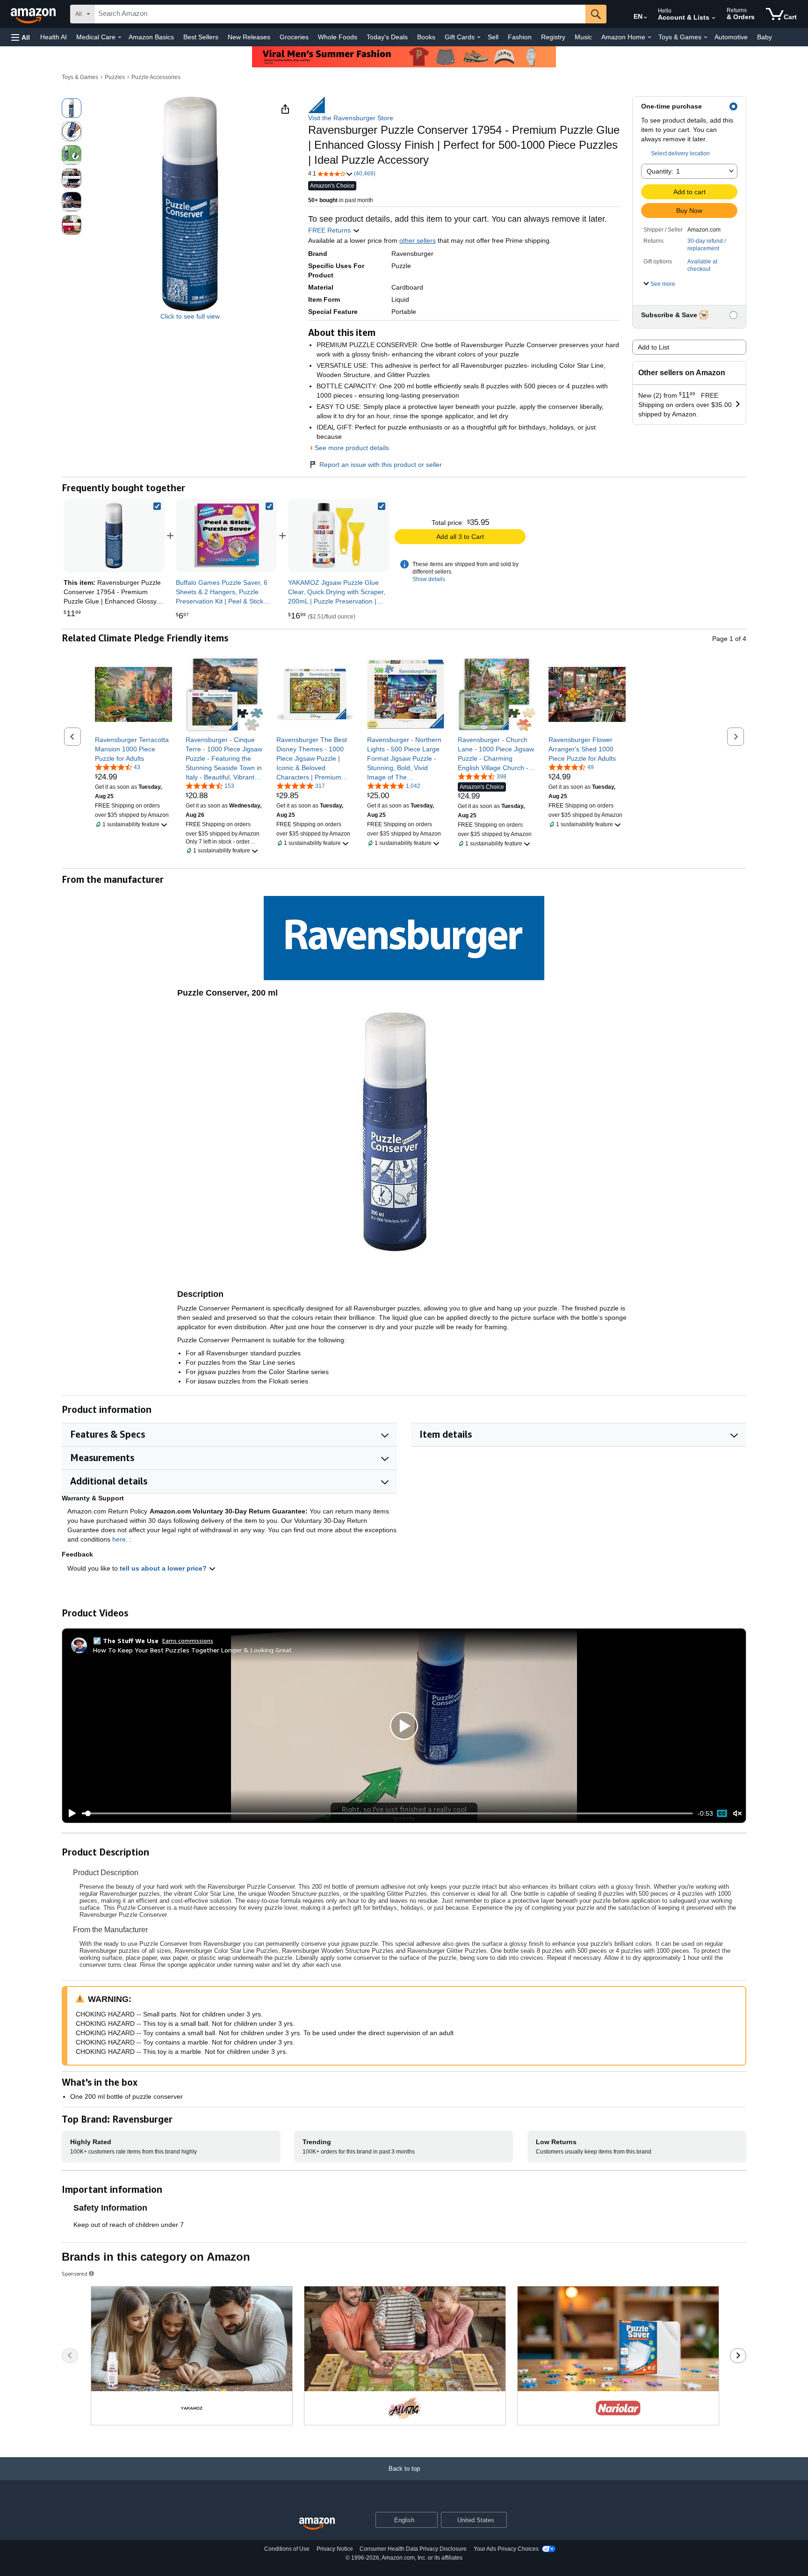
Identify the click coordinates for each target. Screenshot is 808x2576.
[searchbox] (340, 14)
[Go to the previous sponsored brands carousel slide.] (70, 2356)
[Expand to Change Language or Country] (645, 18)
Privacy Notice (335, 2549)
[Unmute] (737, 1814)
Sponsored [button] (75, 2274)
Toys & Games (80, 77)
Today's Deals (387, 37)
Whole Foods (338, 37)
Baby (765, 37)
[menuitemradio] (722, 1813)
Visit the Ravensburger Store (351, 118)
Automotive (731, 37)
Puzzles (115, 77)
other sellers (418, 240)
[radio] (72, 108)
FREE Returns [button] (330, 230)
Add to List (653, 347)
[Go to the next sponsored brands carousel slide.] (738, 2356)
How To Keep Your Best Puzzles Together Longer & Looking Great (192, 1650)
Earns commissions (188, 1641)
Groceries (294, 37)
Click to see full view (190, 316)
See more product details (352, 448)
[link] (226, 536)
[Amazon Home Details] (649, 37)
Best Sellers (201, 37)
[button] (21, 37)
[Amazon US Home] (317, 2524)
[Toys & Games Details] (706, 37)
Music (583, 37)
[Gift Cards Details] (479, 37)
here (119, 1539)
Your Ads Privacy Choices (506, 2549)
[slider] (387, 1813)
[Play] (70, 1813)
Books (426, 37)
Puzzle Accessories (156, 77)
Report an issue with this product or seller (381, 465)
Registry (553, 37)
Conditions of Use (287, 2549)
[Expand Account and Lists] (714, 18)
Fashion (520, 37)
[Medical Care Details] (120, 37)
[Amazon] (34, 14)
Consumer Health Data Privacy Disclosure (413, 2549)
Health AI (54, 37)
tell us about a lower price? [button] (164, 1568)
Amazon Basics (151, 37)
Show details (429, 579)
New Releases (249, 37)
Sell (493, 37)
